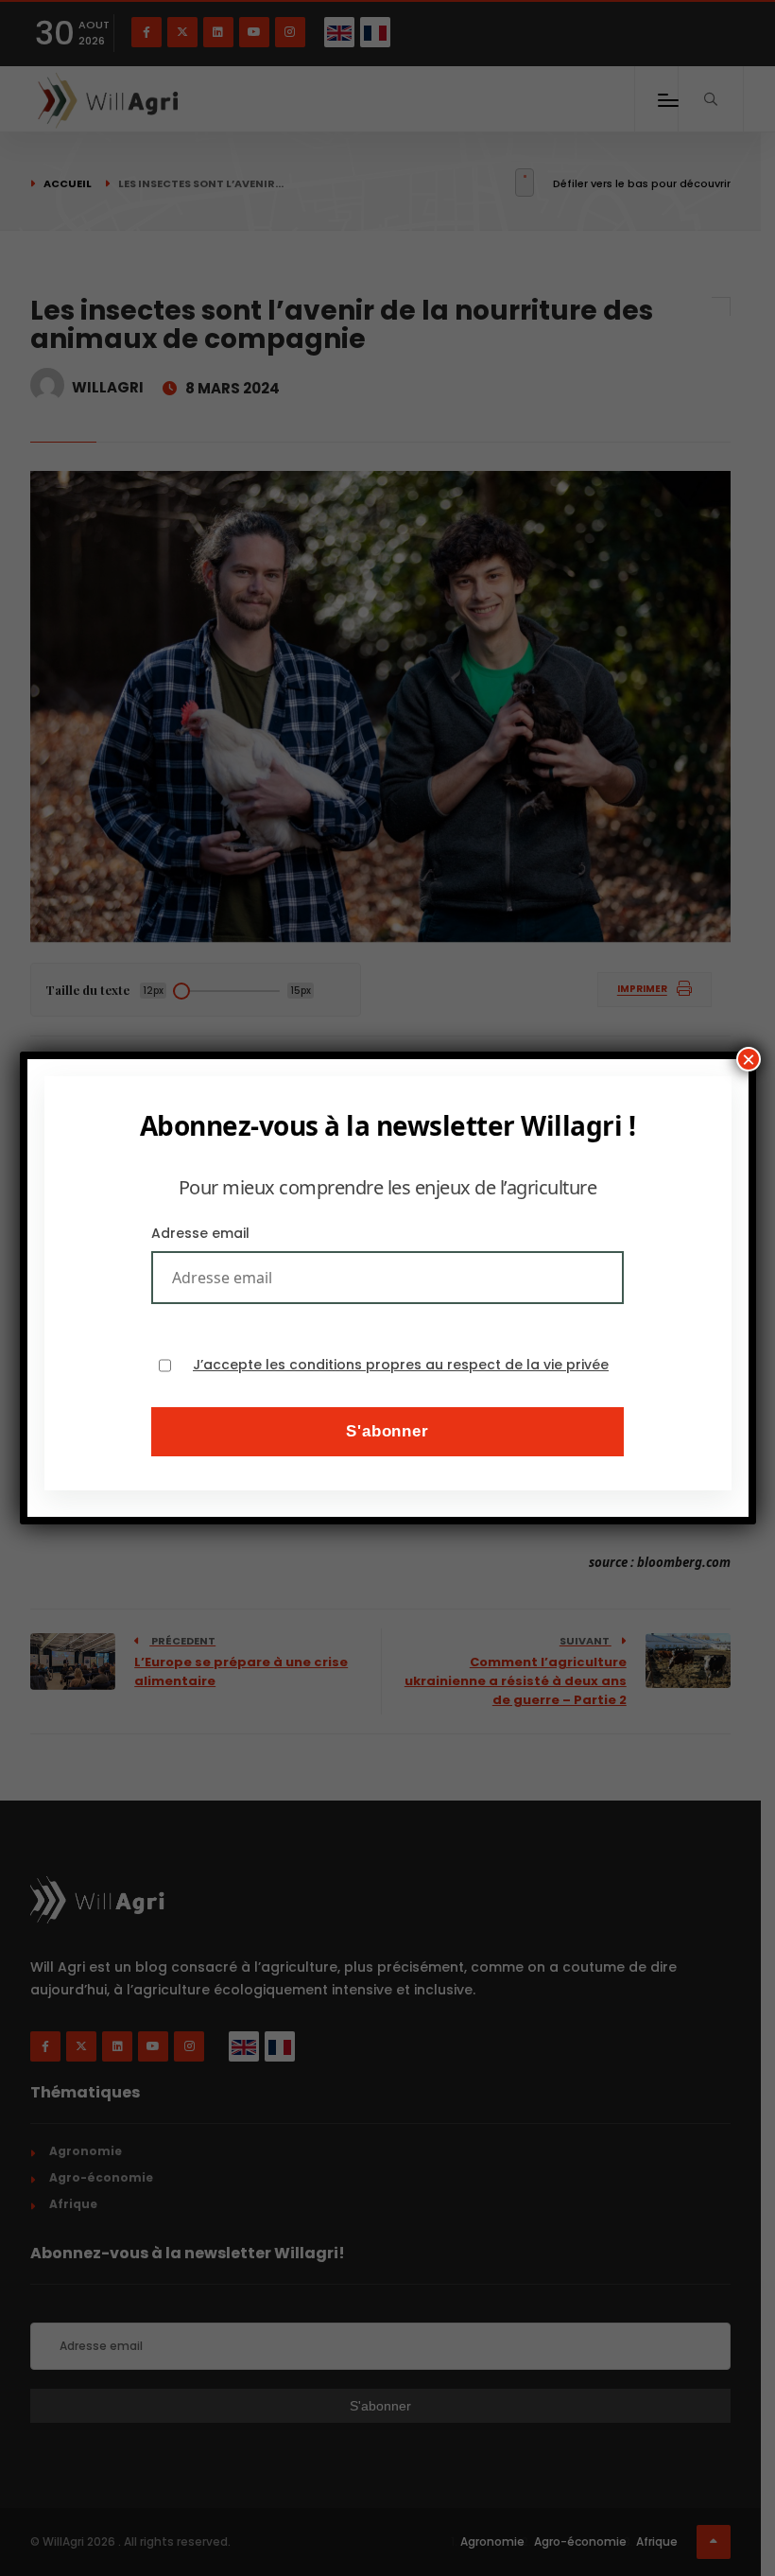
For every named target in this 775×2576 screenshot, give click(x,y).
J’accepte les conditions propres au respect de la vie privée (401, 1365)
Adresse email (200, 1233)
